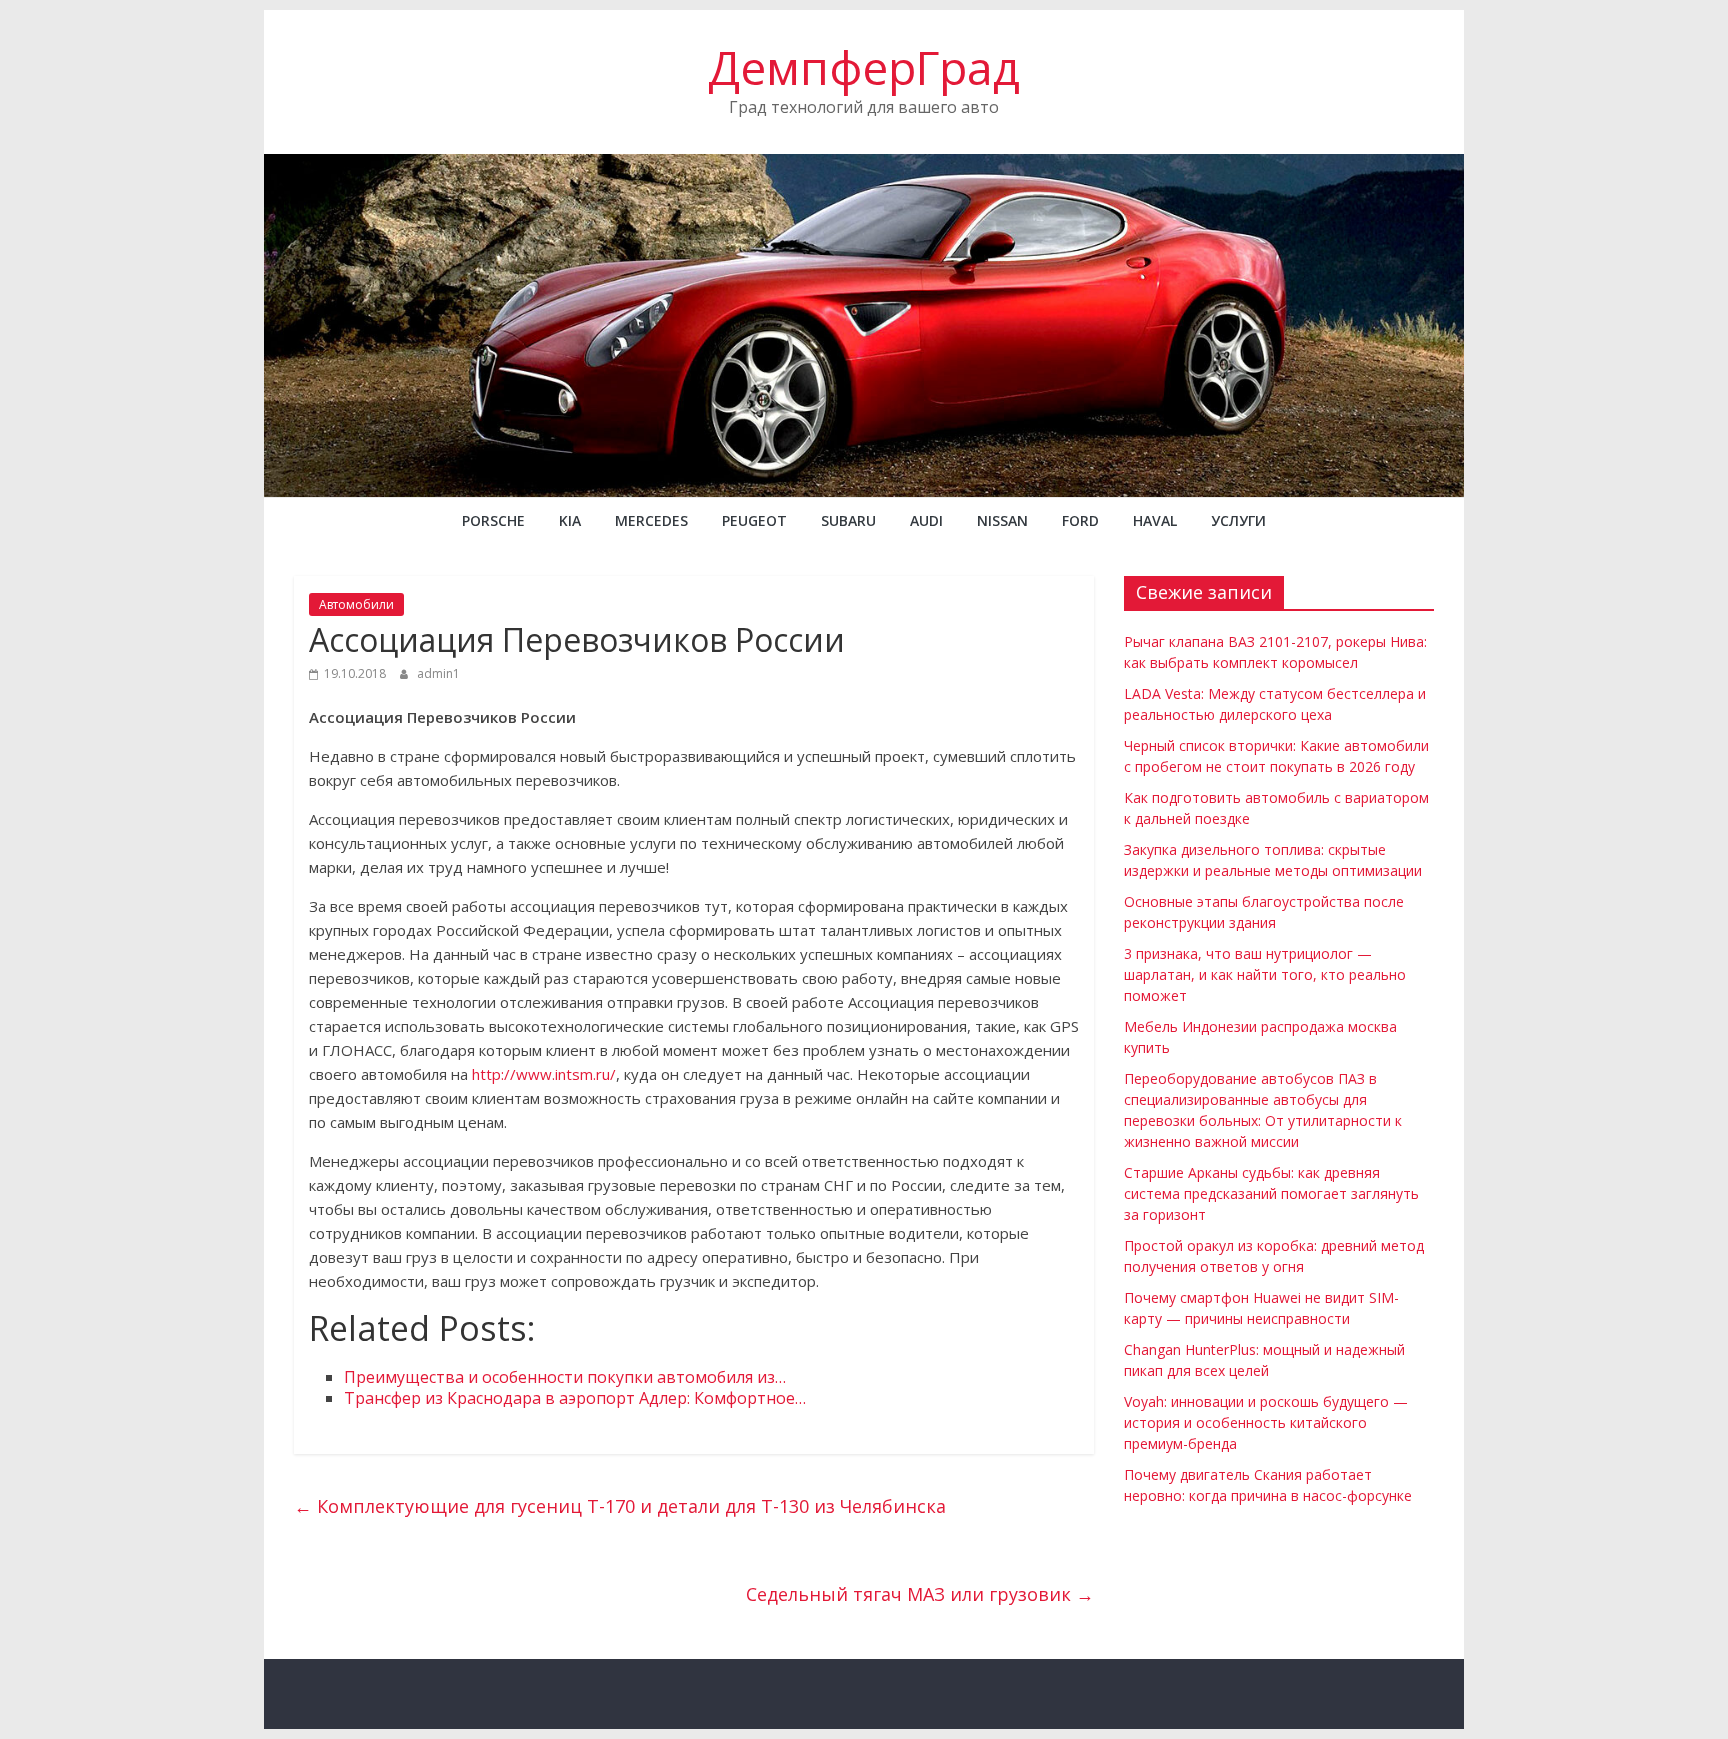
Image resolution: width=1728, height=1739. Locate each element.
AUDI (926, 520)
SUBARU (848, 520)
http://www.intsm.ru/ (544, 1074)
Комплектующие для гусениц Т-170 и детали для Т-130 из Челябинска (620, 1506)
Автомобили (356, 604)
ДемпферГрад (864, 67)
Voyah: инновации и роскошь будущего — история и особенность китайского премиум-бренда (1266, 1422)
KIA (570, 520)
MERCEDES (651, 520)
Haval (1155, 520)
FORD (1080, 520)
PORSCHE (493, 520)
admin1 (438, 673)
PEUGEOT (754, 520)
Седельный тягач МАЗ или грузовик (920, 1594)
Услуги (1238, 520)
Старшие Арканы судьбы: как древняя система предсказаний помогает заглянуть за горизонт (1271, 1193)
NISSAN (1002, 520)
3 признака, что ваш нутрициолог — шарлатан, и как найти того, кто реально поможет (1265, 974)
